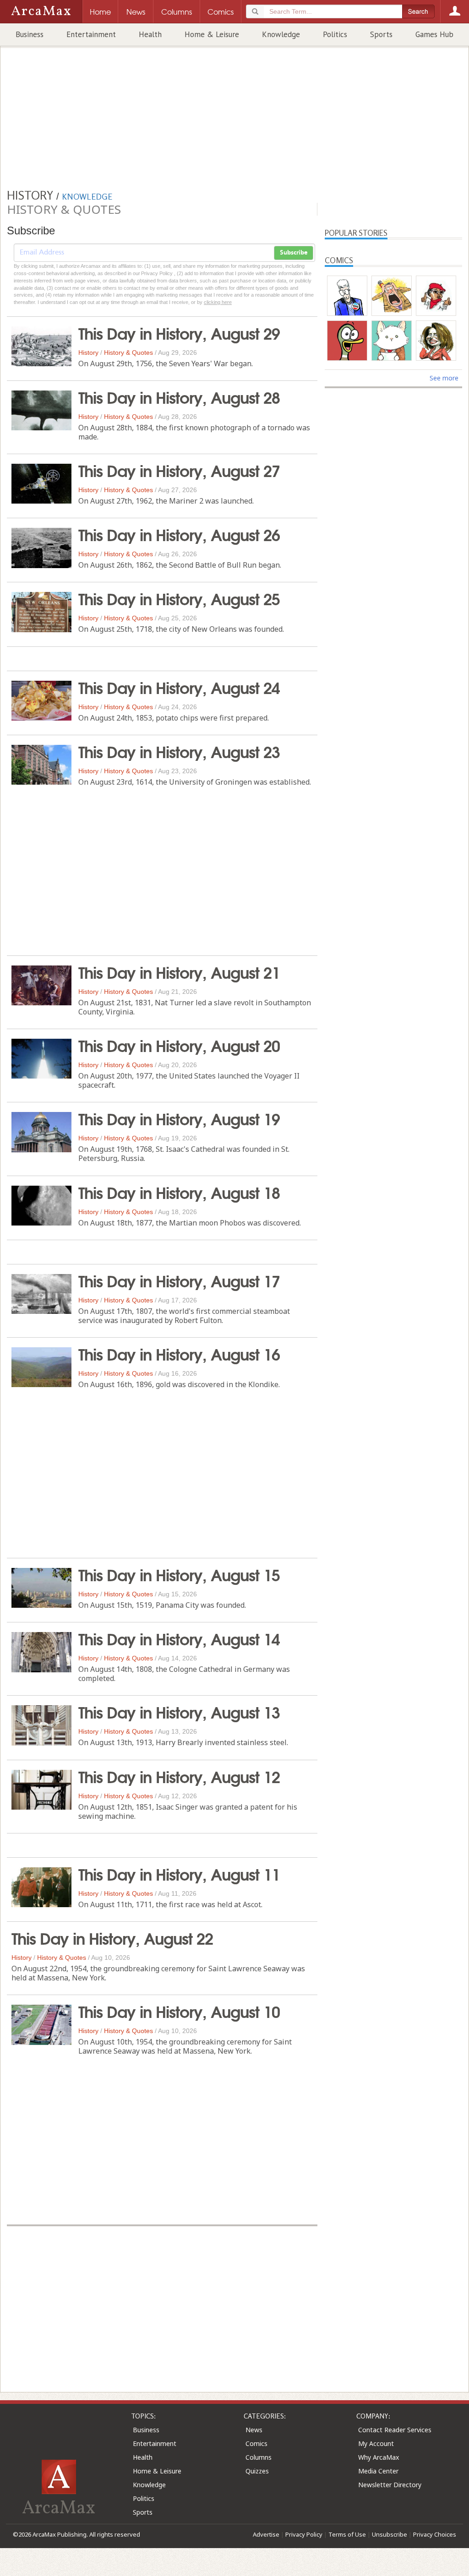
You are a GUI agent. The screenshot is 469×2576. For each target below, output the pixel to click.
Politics (335, 34)
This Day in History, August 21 (179, 971)
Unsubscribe (390, 2534)
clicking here (218, 302)
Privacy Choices (435, 2534)
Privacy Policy (304, 2534)
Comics (256, 2443)
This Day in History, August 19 (179, 1118)
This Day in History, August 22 (112, 1937)
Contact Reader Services (395, 2430)
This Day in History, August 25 (179, 598)
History (88, 353)
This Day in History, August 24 (179, 687)
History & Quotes (128, 353)
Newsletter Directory (390, 2485)
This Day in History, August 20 (179, 1045)
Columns (259, 2457)
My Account (376, 2443)
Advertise (266, 2534)
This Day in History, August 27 (179, 470)
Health (150, 34)
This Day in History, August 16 (179, 1353)
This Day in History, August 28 (179, 396)
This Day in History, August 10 (179, 2011)
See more (444, 378)
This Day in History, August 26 (179, 534)
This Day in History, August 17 (179, 1280)
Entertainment (91, 34)
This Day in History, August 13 (179, 1711)
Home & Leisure (212, 34)
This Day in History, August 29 (179, 332)
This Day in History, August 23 (179, 751)
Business (30, 34)
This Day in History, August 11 (179, 1873)
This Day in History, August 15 (179, 1574)
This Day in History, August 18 (179, 1192)
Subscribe (294, 253)
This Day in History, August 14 (179, 1638)
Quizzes (257, 2471)
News (254, 2430)
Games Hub (434, 34)
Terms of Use (347, 2534)
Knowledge (281, 34)
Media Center (378, 2471)
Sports (381, 34)
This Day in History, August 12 (179, 1776)
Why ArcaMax (379, 2457)
